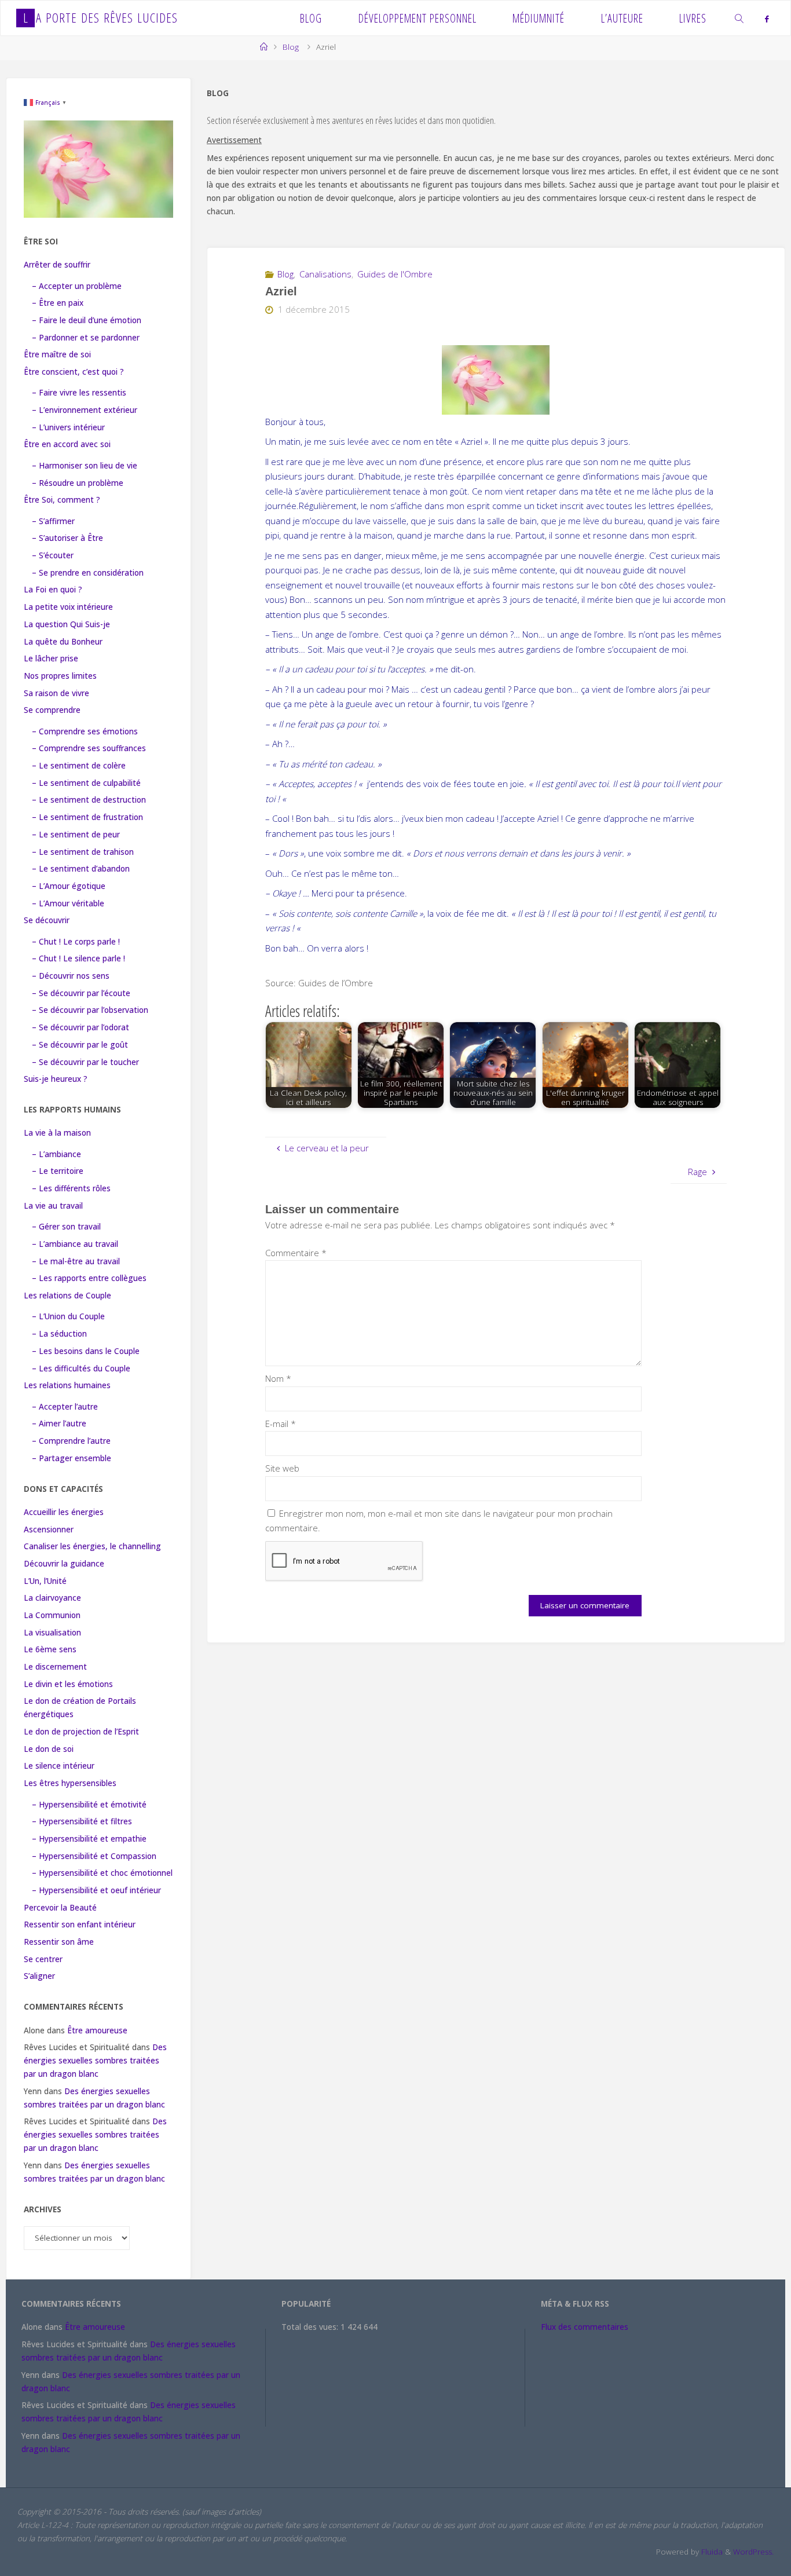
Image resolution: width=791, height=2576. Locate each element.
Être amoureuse (97, 2030)
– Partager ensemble (72, 1458)
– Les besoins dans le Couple (86, 1351)
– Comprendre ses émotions (85, 731)
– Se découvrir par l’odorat (80, 1027)
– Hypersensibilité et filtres (82, 1821)
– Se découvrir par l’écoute (81, 993)
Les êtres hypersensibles (70, 1783)
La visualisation (52, 1633)
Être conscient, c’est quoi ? (74, 372)
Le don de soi (49, 1749)
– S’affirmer (53, 521)
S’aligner (39, 1976)
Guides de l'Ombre (395, 274)
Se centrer (43, 1959)
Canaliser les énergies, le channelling (92, 1546)
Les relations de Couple (67, 1296)
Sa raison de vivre (56, 693)
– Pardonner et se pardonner (86, 338)
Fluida (711, 2552)
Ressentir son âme (59, 1942)
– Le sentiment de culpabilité (86, 783)
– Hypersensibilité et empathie (89, 1839)
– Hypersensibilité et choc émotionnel (102, 1873)
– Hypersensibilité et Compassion (94, 1856)
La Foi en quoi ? (53, 590)
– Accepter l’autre (65, 1407)
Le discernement (55, 1667)
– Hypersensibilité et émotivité (89, 1805)
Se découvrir (47, 920)
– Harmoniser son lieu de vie (85, 466)
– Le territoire (58, 1171)
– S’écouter (53, 555)
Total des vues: (311, 2327)
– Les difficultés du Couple (81, 1368)
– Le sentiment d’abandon (81, 869)
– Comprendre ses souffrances (89, 748)
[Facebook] (767, 19)
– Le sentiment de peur (76, 835)
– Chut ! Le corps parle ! (76, 942)
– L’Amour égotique (69, 886)
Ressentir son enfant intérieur (80, 1924)
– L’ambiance (56, 1154)
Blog (291, 47)
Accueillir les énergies (64, 1512)
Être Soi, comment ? (62, 500)
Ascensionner (49, 1529)
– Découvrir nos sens (71, 976)
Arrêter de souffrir (57, 265)
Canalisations (325, 274)
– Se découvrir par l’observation (90, 1010)
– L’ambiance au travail (75, 1244)
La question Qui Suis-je (67, 624)
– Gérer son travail (66, 1227)
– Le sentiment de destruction (89, 800)
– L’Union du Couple (68, 1316)
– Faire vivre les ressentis (79, 393)
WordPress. (753, 2552)
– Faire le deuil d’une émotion (87, 320)
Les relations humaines (67, 1385)
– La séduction (59, 1334)
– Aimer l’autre (59, 1424)
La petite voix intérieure (68, 607)
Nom (278, 1378)
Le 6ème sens (50, 1649)
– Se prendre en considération (88, 573)
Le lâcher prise (51, 658)
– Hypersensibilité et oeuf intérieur (96, 1890)
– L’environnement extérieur (85, 410)
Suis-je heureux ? (56, 1079)
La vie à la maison (57, 1133)
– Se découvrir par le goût (80, 1045)
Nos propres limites (60, 676)
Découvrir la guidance (64, 1564)
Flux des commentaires (585, 2327)
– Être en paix (58, 303)
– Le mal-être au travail (76, 1261)
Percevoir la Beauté (60, 1908)
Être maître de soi (57, 354)
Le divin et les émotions (68, 1684)
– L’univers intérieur (68, 427)
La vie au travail (53, 1206)
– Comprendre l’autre (71, 1441)
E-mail (281, 1424)
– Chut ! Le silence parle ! (78, 958)
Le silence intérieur (59, 1766)
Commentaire (296, 1253)
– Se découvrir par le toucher (85, 1062)
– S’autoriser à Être (67, 538)
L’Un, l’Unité (45, 1581)
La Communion (52, 1615)
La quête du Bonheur (63, 642)
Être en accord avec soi (67, 444)
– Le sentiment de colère (79, 766)
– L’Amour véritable (68, 903)
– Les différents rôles (71, 1188)
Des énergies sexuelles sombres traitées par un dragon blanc (95, 2061)
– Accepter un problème (77, 286)
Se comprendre (52, 710)
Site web (282, 1468)
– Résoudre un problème (78, 483)
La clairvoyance (52, 1598)
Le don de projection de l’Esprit (81, 1732)
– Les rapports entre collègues (89, 1278)
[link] (739, 18)
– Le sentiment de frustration (87, 817)
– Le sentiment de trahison (83, 852)
